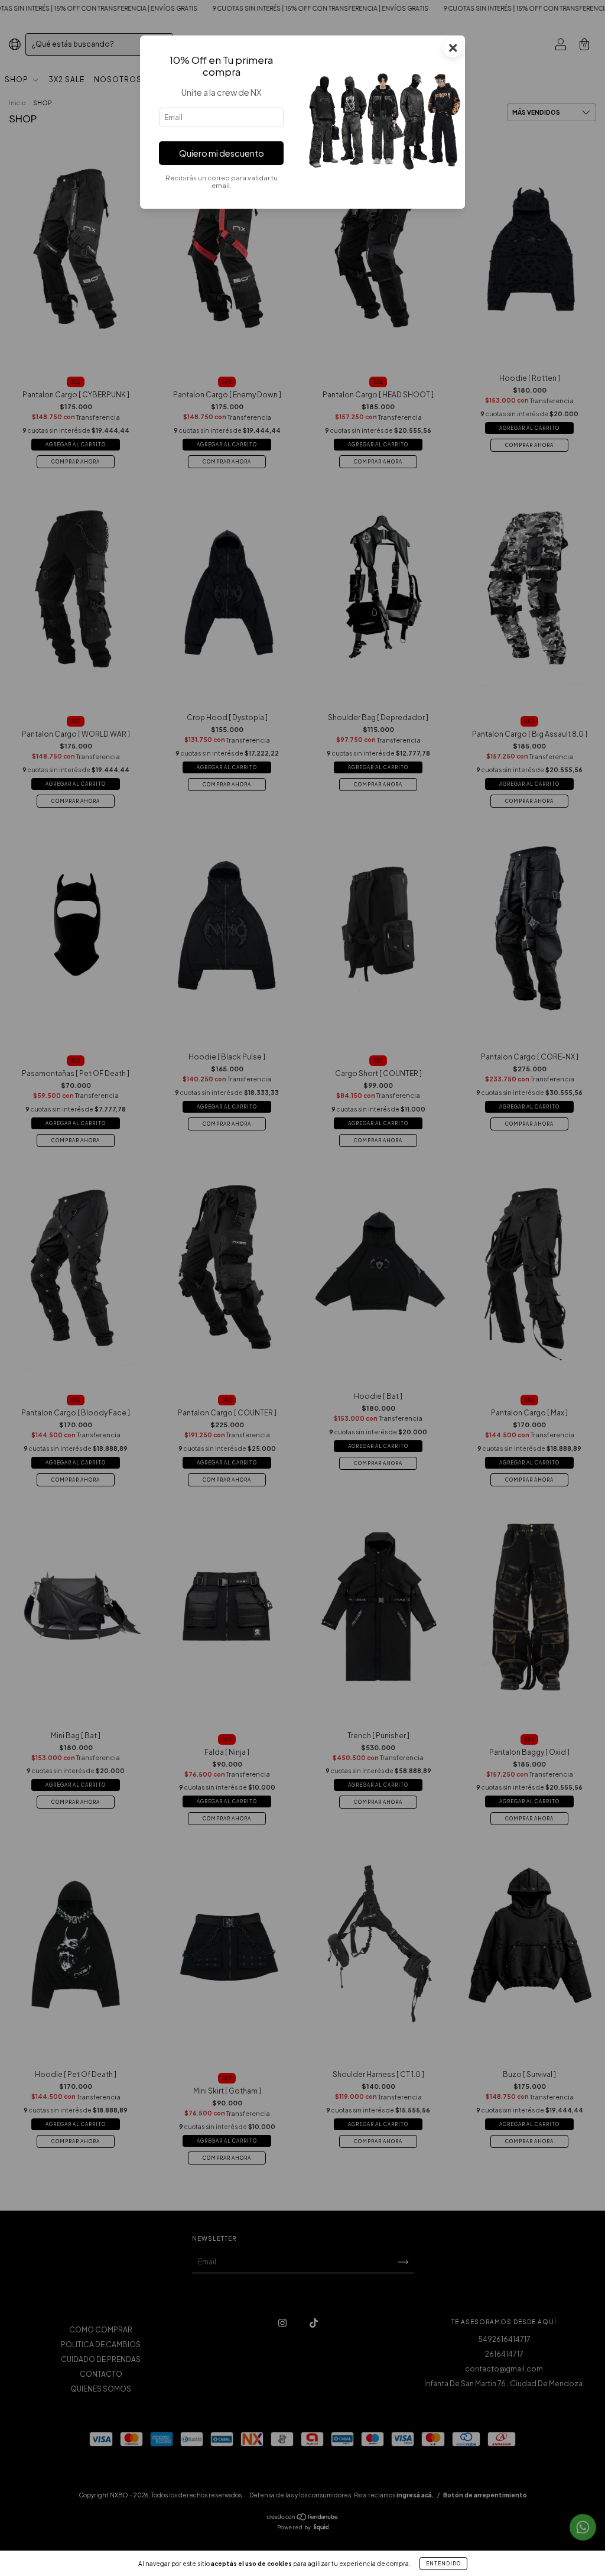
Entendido (443, 2564)
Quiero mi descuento (222, 153)
